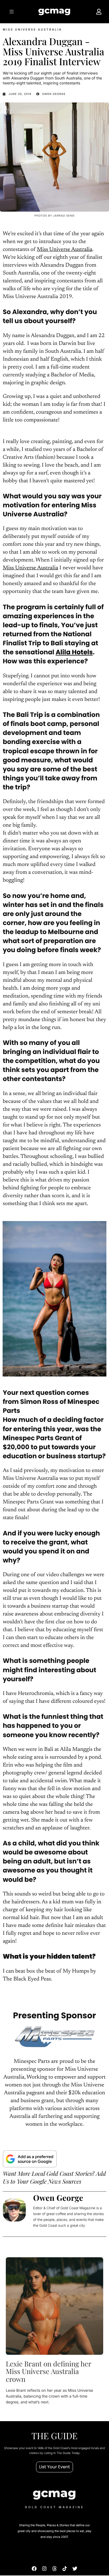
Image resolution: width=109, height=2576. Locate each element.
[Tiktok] (65, 2569)
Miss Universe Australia (65, 250)
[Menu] (11, 12)
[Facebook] (34, 2569)
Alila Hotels (74, 652)
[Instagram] (44, 2569)
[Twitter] (75, 2569)
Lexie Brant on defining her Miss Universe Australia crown (49, 2372)
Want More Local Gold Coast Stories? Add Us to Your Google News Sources (54, 2178)
